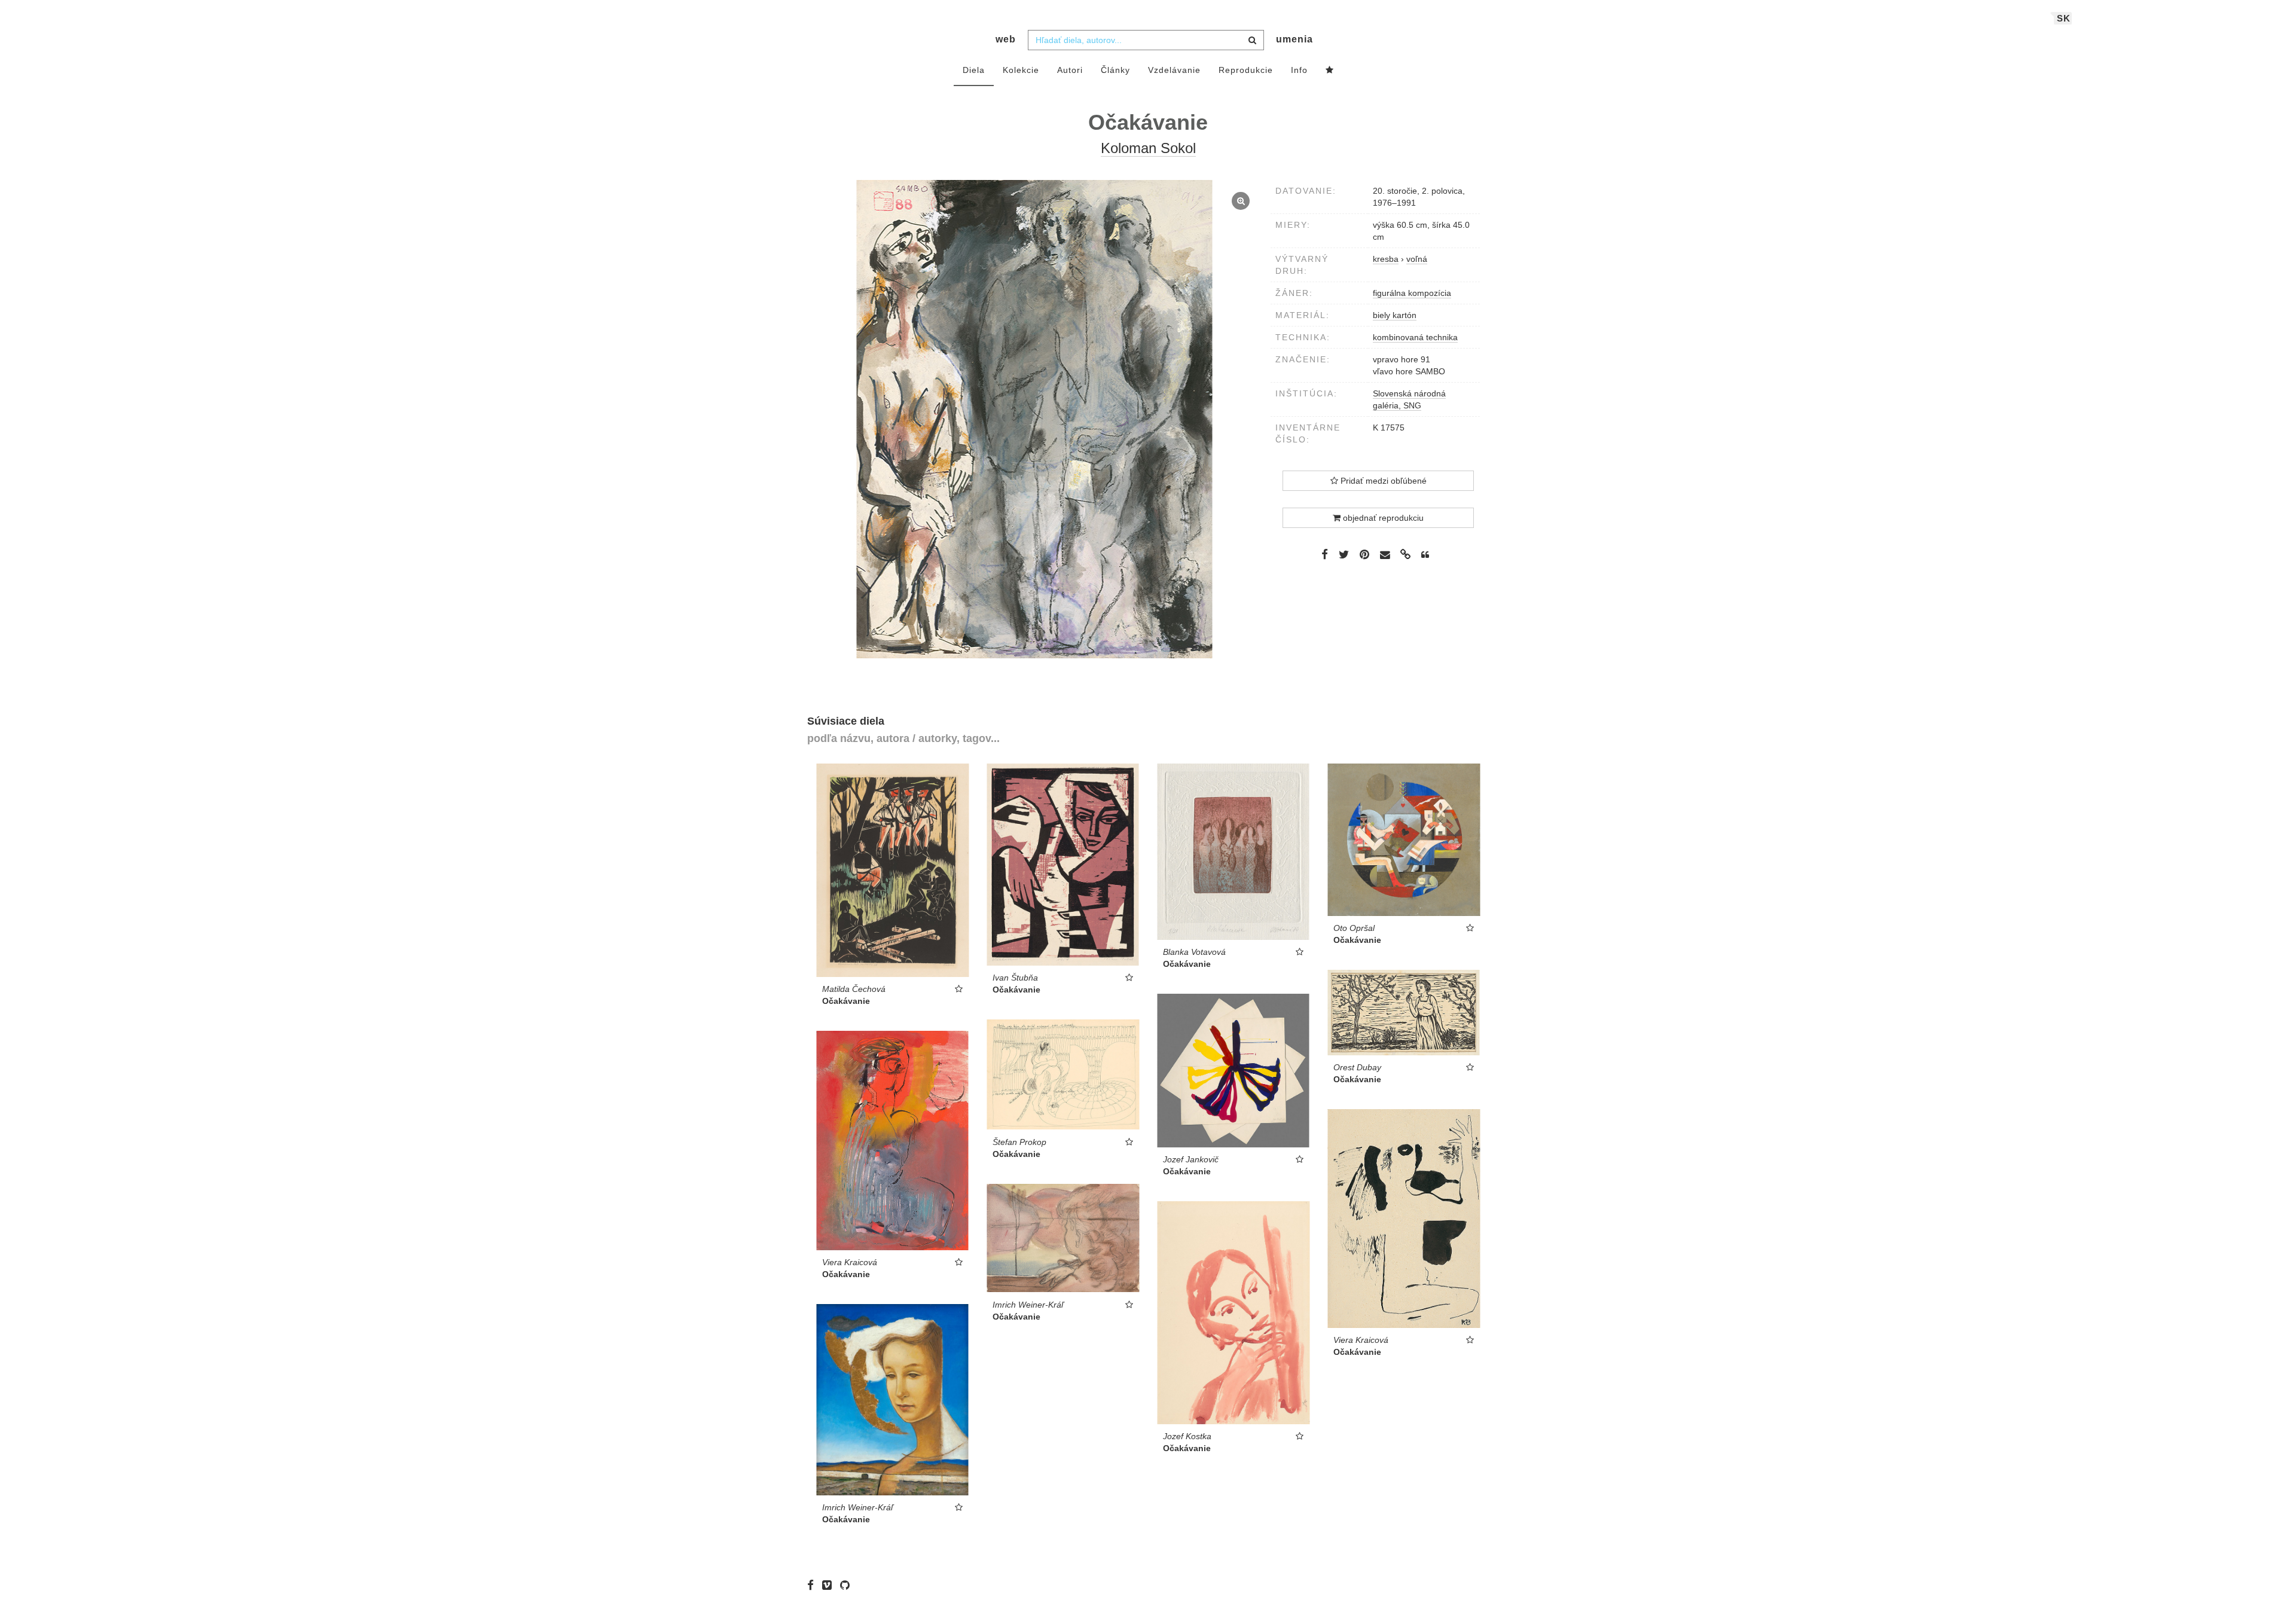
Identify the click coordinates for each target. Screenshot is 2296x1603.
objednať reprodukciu (1382, 518)
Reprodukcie (1246, 70)
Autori (1070, 70)
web (1006, 39)
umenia (1294, 39)
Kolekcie (1021, 70)
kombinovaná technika (1415, 337)
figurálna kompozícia (1412, 293)
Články (1115, 70)
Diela (974, 70)
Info (1299, 70)
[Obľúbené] (1330, 71)
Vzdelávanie (1174, 70)
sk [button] (2064, 18)
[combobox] (1146, 40)
